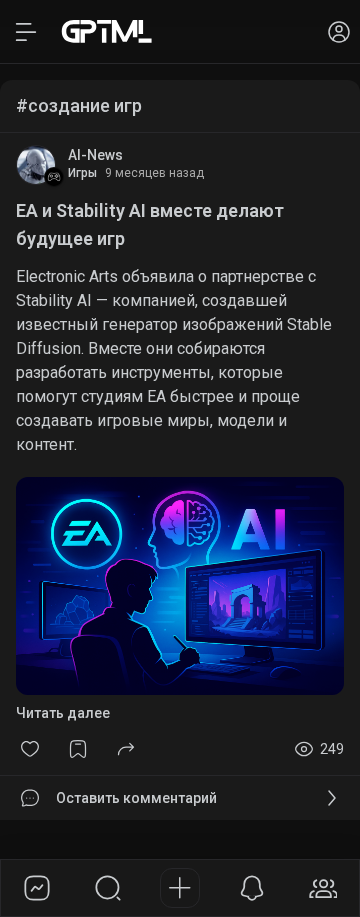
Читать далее (63, 713)
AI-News (95, 155)
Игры (82, 173)
